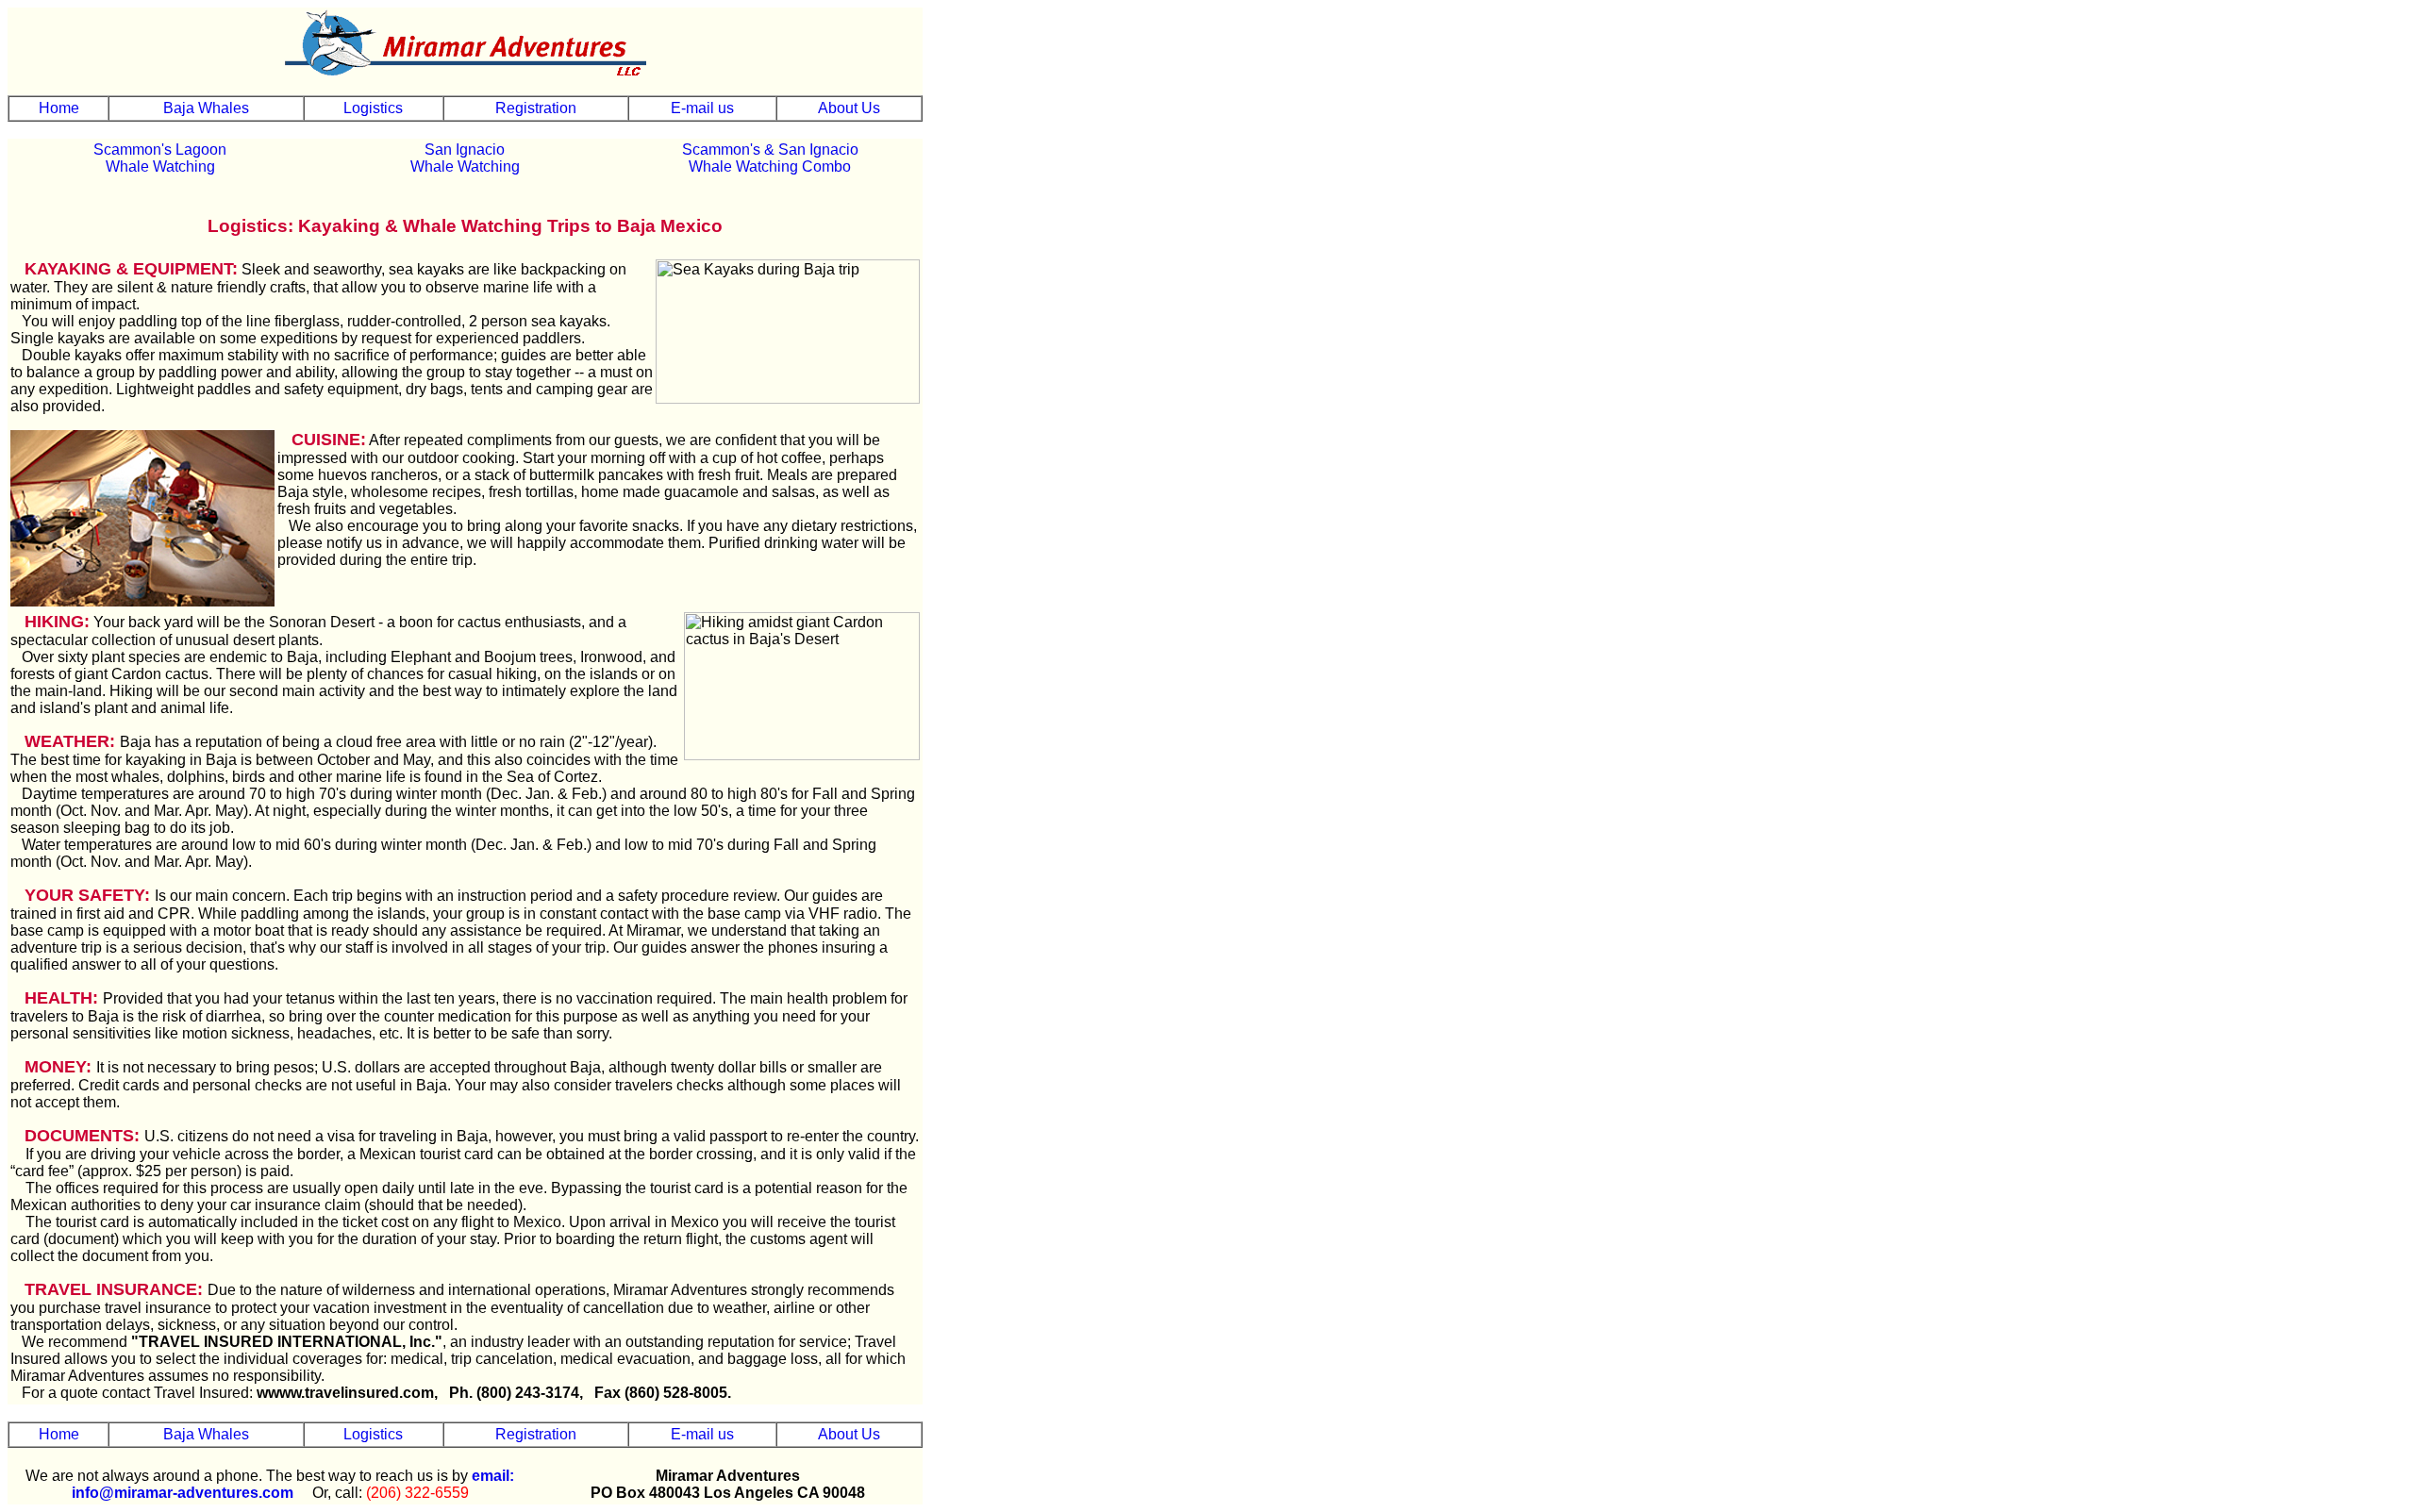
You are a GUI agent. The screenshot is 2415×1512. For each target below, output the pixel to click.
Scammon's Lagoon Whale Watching (160, 158)
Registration (536, 108)
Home (59, 108)
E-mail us (702, 108)
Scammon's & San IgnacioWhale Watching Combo (770, 158)
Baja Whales (206, 108)
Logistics (373, 108)
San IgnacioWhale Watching (465, 158)
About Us (849, 108)
